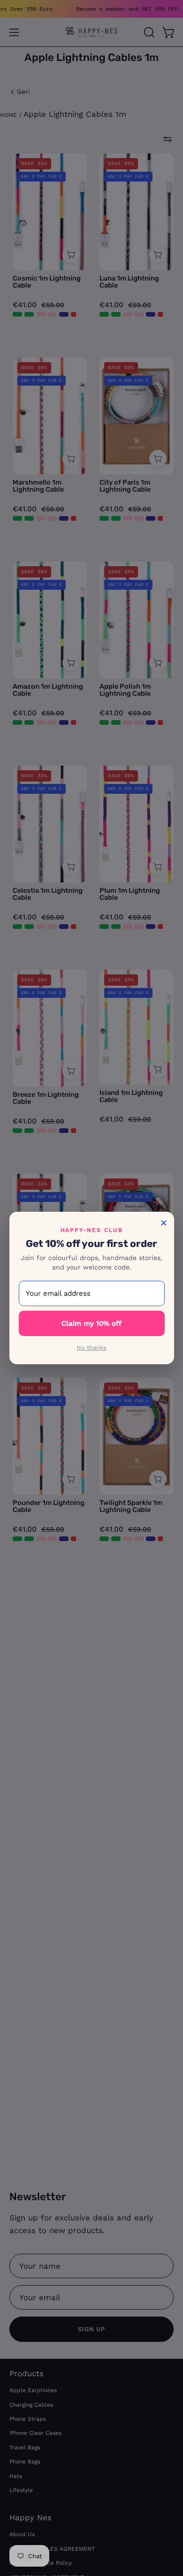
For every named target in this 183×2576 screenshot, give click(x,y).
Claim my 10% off (91, 1323)
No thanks (91, 1348)
